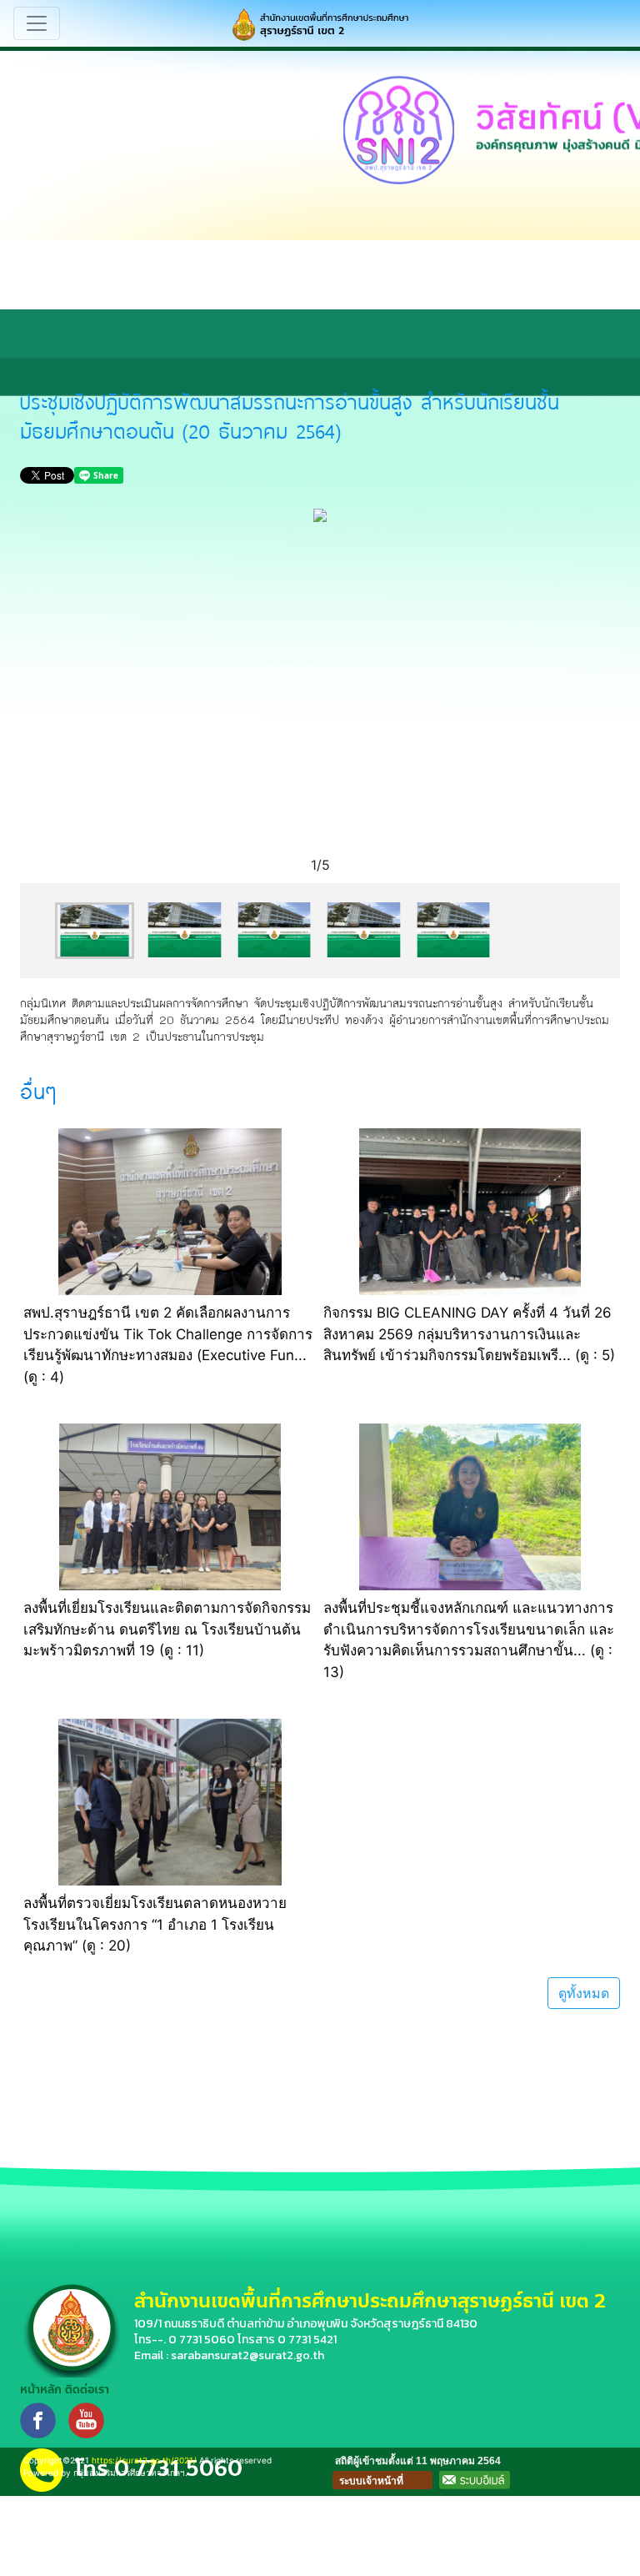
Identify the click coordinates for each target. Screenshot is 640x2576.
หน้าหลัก (41, 2390)
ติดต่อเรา (87, 2390)
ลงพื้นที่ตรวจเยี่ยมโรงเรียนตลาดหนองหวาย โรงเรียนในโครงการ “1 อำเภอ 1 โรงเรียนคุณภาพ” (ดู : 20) (155, 1924)
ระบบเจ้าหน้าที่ (371, 2481)
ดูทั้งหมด (584, 1993)
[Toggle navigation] (37, 23)
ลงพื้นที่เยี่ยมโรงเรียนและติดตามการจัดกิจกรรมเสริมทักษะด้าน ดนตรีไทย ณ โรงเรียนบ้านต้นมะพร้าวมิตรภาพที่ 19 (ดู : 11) (167, 1629)
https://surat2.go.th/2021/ (144, 2460)
